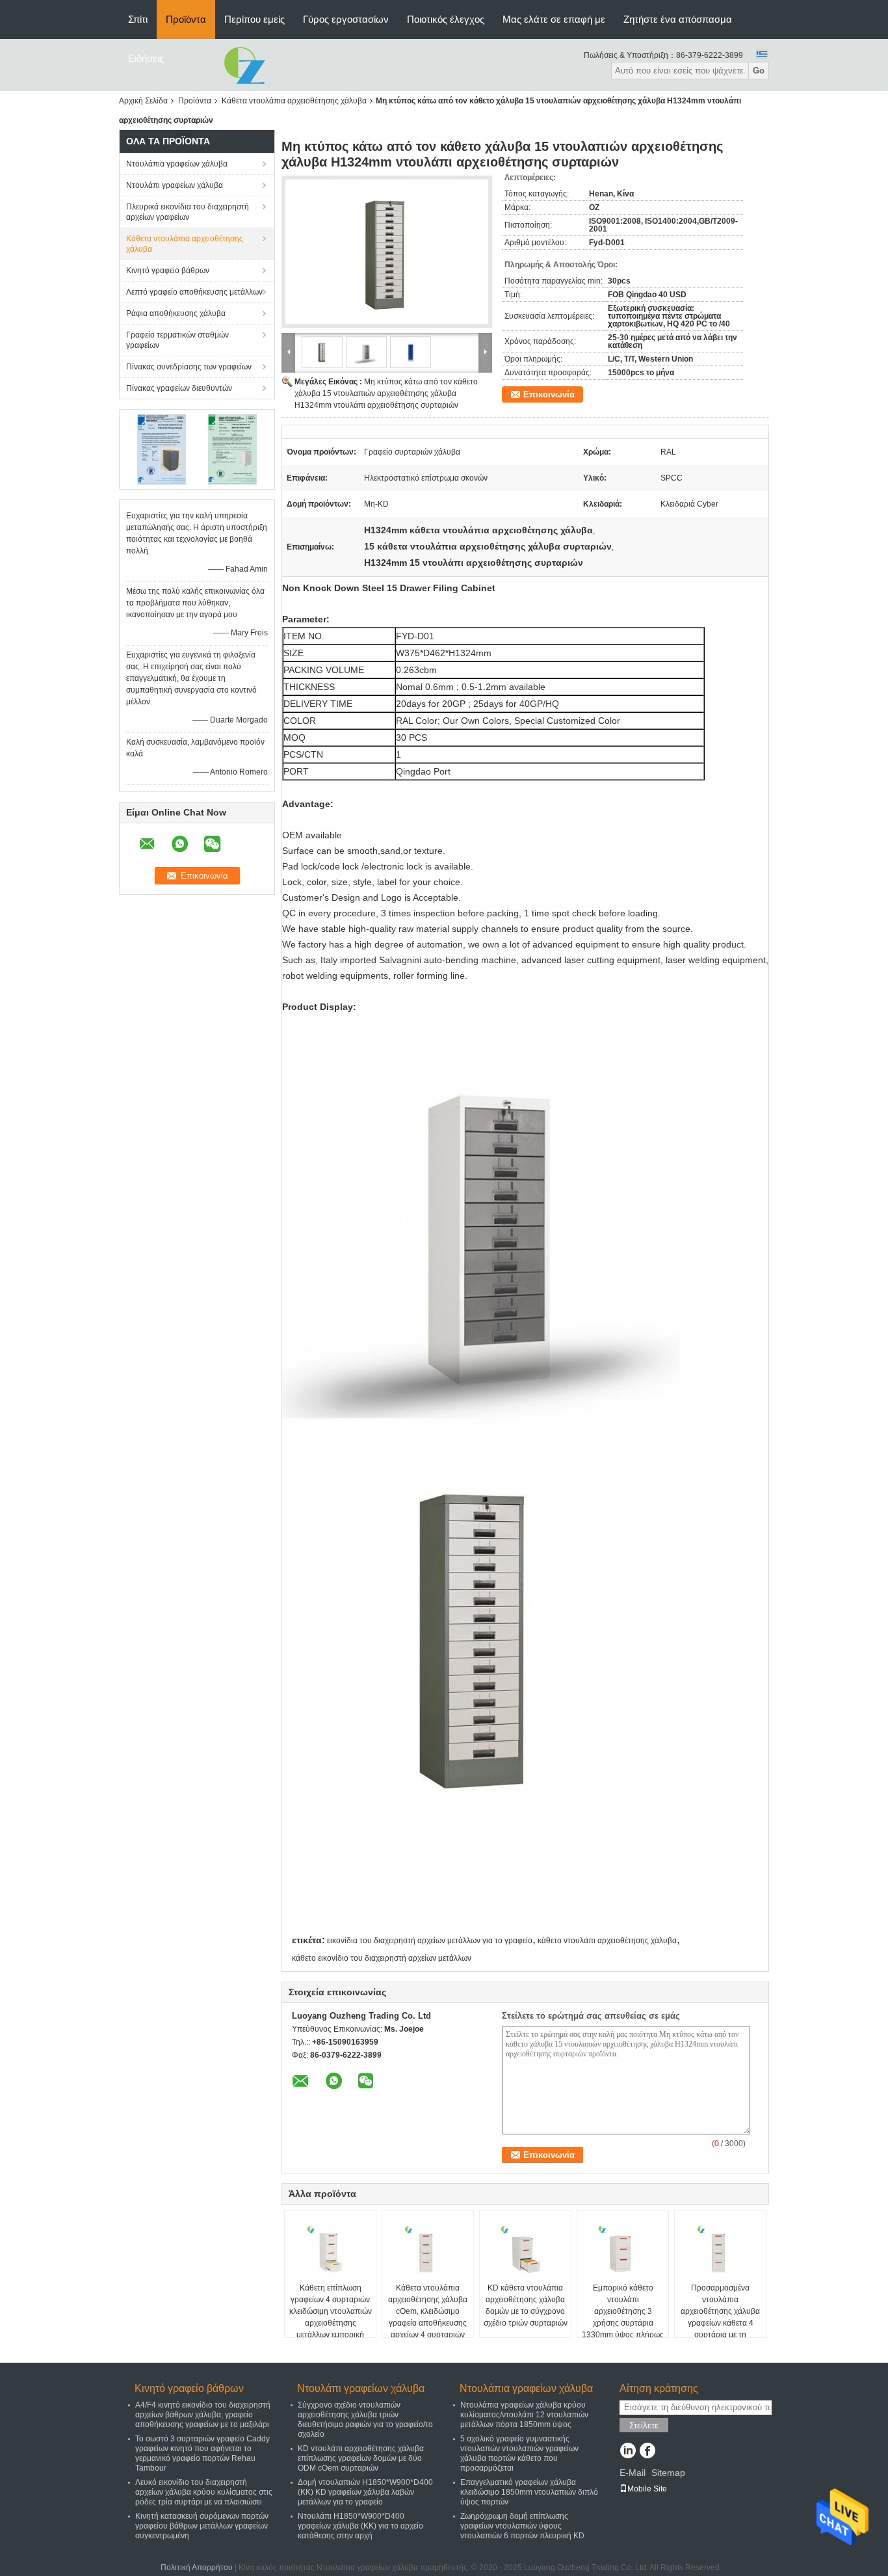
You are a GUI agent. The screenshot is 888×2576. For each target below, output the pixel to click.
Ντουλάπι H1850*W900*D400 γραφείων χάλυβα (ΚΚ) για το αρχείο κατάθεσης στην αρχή (360, 2526)
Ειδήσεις (146, 58)
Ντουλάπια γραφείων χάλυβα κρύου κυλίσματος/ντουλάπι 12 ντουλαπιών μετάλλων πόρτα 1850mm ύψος (524, 2415)
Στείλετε (644, 2425)
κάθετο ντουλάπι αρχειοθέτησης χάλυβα (607, 1941)
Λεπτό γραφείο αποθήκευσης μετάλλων (194, 292)
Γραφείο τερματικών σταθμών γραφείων (177, 340)
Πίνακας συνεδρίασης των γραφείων (189, 367)
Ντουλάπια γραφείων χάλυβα (177, 164)
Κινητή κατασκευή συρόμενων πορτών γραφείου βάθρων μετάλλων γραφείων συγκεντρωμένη (202, 2526)
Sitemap (668, 2473)
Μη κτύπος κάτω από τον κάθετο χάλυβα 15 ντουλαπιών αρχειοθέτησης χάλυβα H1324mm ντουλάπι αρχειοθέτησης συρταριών (386, 393)
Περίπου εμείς (255, 19)
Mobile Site (647, 2489)
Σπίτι (138, 19)
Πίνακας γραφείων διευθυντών (179, 388)
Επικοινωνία (549, 394)
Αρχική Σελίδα (143, 101)
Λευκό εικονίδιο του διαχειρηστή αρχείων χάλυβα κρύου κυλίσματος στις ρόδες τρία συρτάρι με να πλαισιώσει (204, 2492)
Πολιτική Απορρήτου (197, 2568)
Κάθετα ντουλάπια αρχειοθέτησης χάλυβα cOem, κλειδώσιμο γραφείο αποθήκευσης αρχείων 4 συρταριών (428, 2311)
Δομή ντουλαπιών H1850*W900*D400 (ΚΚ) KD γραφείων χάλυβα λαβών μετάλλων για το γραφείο (365, 2492)
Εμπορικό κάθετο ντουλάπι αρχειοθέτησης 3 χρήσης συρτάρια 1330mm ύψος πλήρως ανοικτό (623, 2317)
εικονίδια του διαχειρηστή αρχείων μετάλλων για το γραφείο (430, 1941)
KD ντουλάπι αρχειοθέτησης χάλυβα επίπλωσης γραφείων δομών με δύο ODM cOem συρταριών (361, 2458)
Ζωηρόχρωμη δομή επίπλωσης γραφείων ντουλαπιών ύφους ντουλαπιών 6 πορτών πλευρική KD (522, 2526)
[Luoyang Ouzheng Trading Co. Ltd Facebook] (647, 2452)
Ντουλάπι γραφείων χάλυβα (175, 185)
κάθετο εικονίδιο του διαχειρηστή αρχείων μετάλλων (382, 1958)
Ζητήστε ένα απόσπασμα (678, 19)
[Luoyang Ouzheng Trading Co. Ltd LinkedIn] (628, 2452)
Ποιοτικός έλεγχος (446, 19)
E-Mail (633, 2473)
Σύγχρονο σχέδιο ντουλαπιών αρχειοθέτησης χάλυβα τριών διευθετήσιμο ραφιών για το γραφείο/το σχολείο (365, 2420)
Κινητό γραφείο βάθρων (168, 271)
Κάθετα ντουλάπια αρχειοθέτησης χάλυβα (294, 101)
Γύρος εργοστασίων (346, 19)
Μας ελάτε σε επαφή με (554, 19)
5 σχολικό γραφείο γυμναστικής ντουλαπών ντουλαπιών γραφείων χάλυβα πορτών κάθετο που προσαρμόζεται (519, 2453)
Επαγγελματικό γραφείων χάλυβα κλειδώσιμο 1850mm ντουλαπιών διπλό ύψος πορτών (529, 2492)
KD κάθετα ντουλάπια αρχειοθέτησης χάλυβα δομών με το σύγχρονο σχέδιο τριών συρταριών (526, 2305)
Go (759, 71)
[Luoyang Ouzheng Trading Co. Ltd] (244, 64)
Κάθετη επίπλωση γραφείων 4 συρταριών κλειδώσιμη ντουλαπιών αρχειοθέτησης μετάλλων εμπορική (331, 2311)
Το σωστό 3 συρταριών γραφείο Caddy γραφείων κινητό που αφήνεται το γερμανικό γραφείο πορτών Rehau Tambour (202, 2453)
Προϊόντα (186, 19)
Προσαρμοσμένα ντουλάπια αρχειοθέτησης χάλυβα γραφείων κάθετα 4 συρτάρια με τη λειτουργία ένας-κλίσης (720, 2317)
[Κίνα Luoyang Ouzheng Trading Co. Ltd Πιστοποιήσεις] (162, 449)
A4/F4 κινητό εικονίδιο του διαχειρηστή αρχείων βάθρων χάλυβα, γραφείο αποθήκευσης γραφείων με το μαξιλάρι (203, 2415)
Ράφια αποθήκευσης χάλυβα (176, 313)
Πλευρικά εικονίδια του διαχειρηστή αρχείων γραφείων (188, 212)
